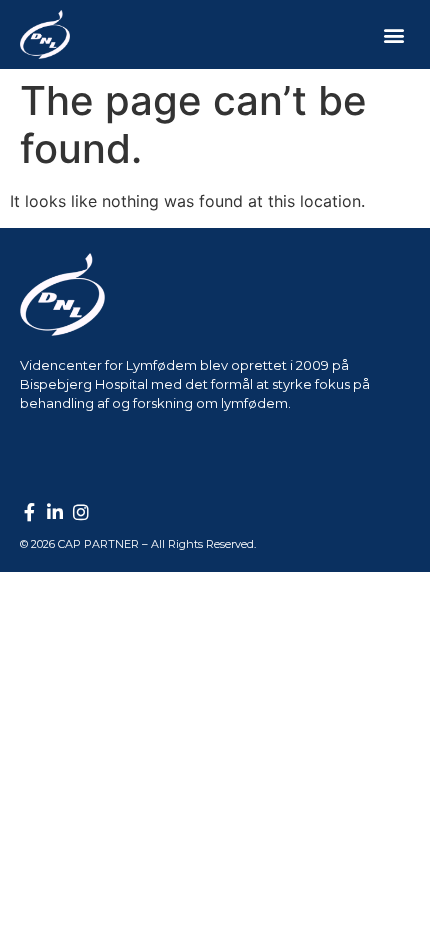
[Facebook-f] (29, 512)
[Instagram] (81, 512)
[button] (393, 34)
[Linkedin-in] (55, 512)
